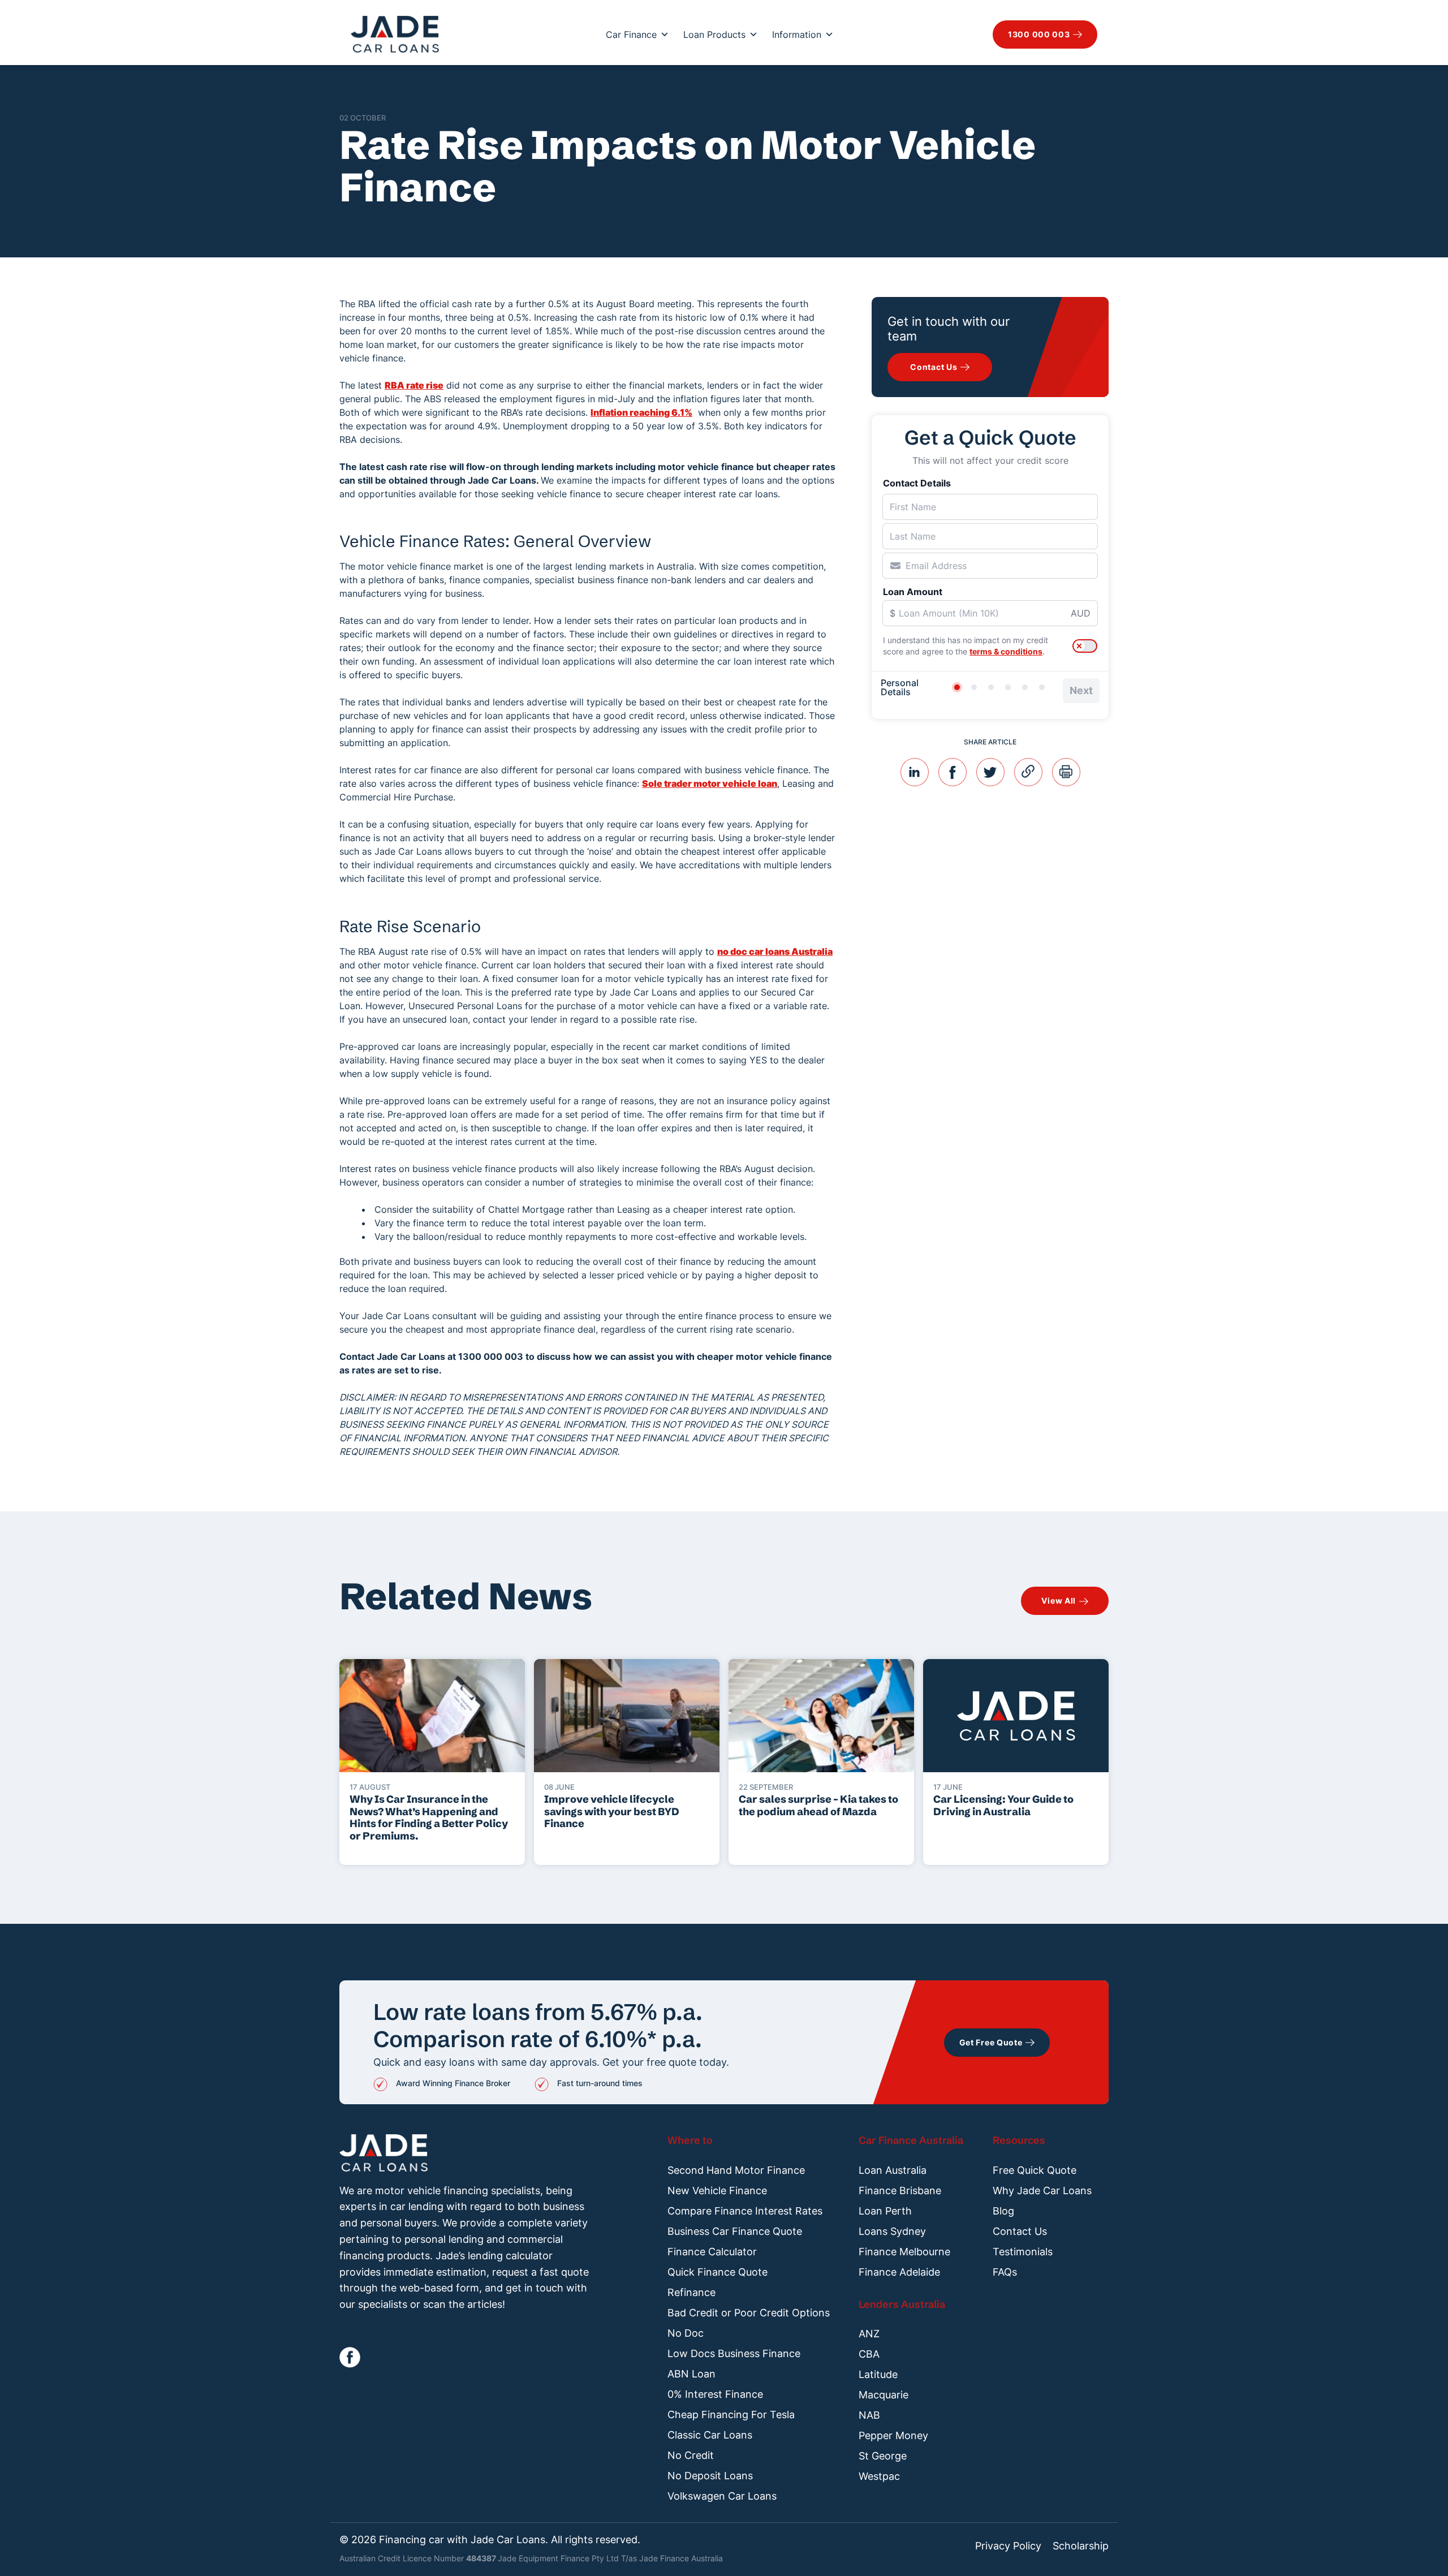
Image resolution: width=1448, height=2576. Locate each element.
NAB (869, 2415)
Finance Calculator (712, 2252)
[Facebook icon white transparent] (350, 2357)
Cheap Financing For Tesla (731, 2415)
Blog (1003, 2211)
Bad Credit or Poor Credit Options (749, 2313)
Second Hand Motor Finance (736, 2170)
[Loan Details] (991, 687)
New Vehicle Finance (717, 2191)
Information (797, 35)
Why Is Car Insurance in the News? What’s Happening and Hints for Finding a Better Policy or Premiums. (429, 1817)
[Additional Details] (1025, 687)
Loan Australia (893, 2170)
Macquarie (884, 2395)
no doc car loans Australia (775, 951)
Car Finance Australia (911, 2140)
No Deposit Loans (710, 2476)
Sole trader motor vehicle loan (710, 783)
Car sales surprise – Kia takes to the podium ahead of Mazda (818, 1805)
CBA (869, 2354)
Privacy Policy (1008, 2546)
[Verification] (974, 687)
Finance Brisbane (900, 2191)
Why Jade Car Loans (1042, 2191)
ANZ (869, 2334)
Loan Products (714, 35)
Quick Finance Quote (717, 2272)
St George (883, 2456)
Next (1081, 690)
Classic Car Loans (710, 2435)
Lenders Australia (902, 2304)
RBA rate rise (414, 385)
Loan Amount (913, 592)
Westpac (879, 2476)
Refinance (691, 2292)
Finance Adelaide (899, 2272)
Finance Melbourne (904, 2252)
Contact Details (917, 483)
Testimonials (1023, 2252)
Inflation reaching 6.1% (641, 412)
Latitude (878, 2374)
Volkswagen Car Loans (722, 2496)
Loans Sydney (892, 2231)
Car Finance (631, 35)
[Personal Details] (957, 687)
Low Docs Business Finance (734, 2353)
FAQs (1005, 2272)
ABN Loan (691, 2374)
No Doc (686, 2333)
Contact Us (1020, 2231)
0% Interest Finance (715, 2394)
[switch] (1085, 646)
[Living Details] (1008, 687)
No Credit (691, 2455)
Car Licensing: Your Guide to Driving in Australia (1003, 1805)
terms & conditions (1006, 651)
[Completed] (1042, 687)
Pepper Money (893, 2435)
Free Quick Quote (1035, 2170)
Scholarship (1081, 2546)
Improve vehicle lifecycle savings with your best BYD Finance (612, 1812)
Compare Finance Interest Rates (745, 2211)
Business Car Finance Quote (735, 2231)
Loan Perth (885, 2211)
